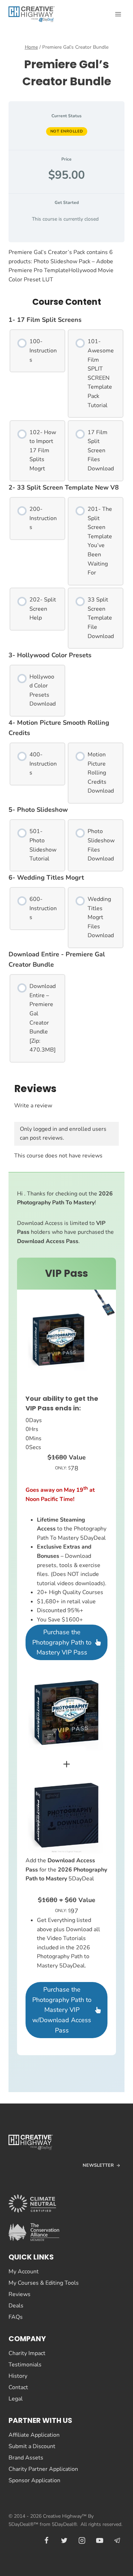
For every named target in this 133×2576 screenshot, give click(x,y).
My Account (24, 2272)
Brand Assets (26, 2458)
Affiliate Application (34, 2435)
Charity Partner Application (43, 2469)
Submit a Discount (32, 2446)
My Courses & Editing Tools (44, 2283)
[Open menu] (118, 14)
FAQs (16, 2317)
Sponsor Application (34, 2480)
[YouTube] (100, 2540)
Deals (16, 2306)
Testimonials (25, 2365)
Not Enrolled (67, 131)
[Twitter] (64, 2540)
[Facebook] (46, 2540)
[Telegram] (117, 2540)
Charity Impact (27, 2353)
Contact (18, 2387)
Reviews (20, 2294)
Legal (16, 2399)
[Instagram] (82, 2540)
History (18, 2376)
